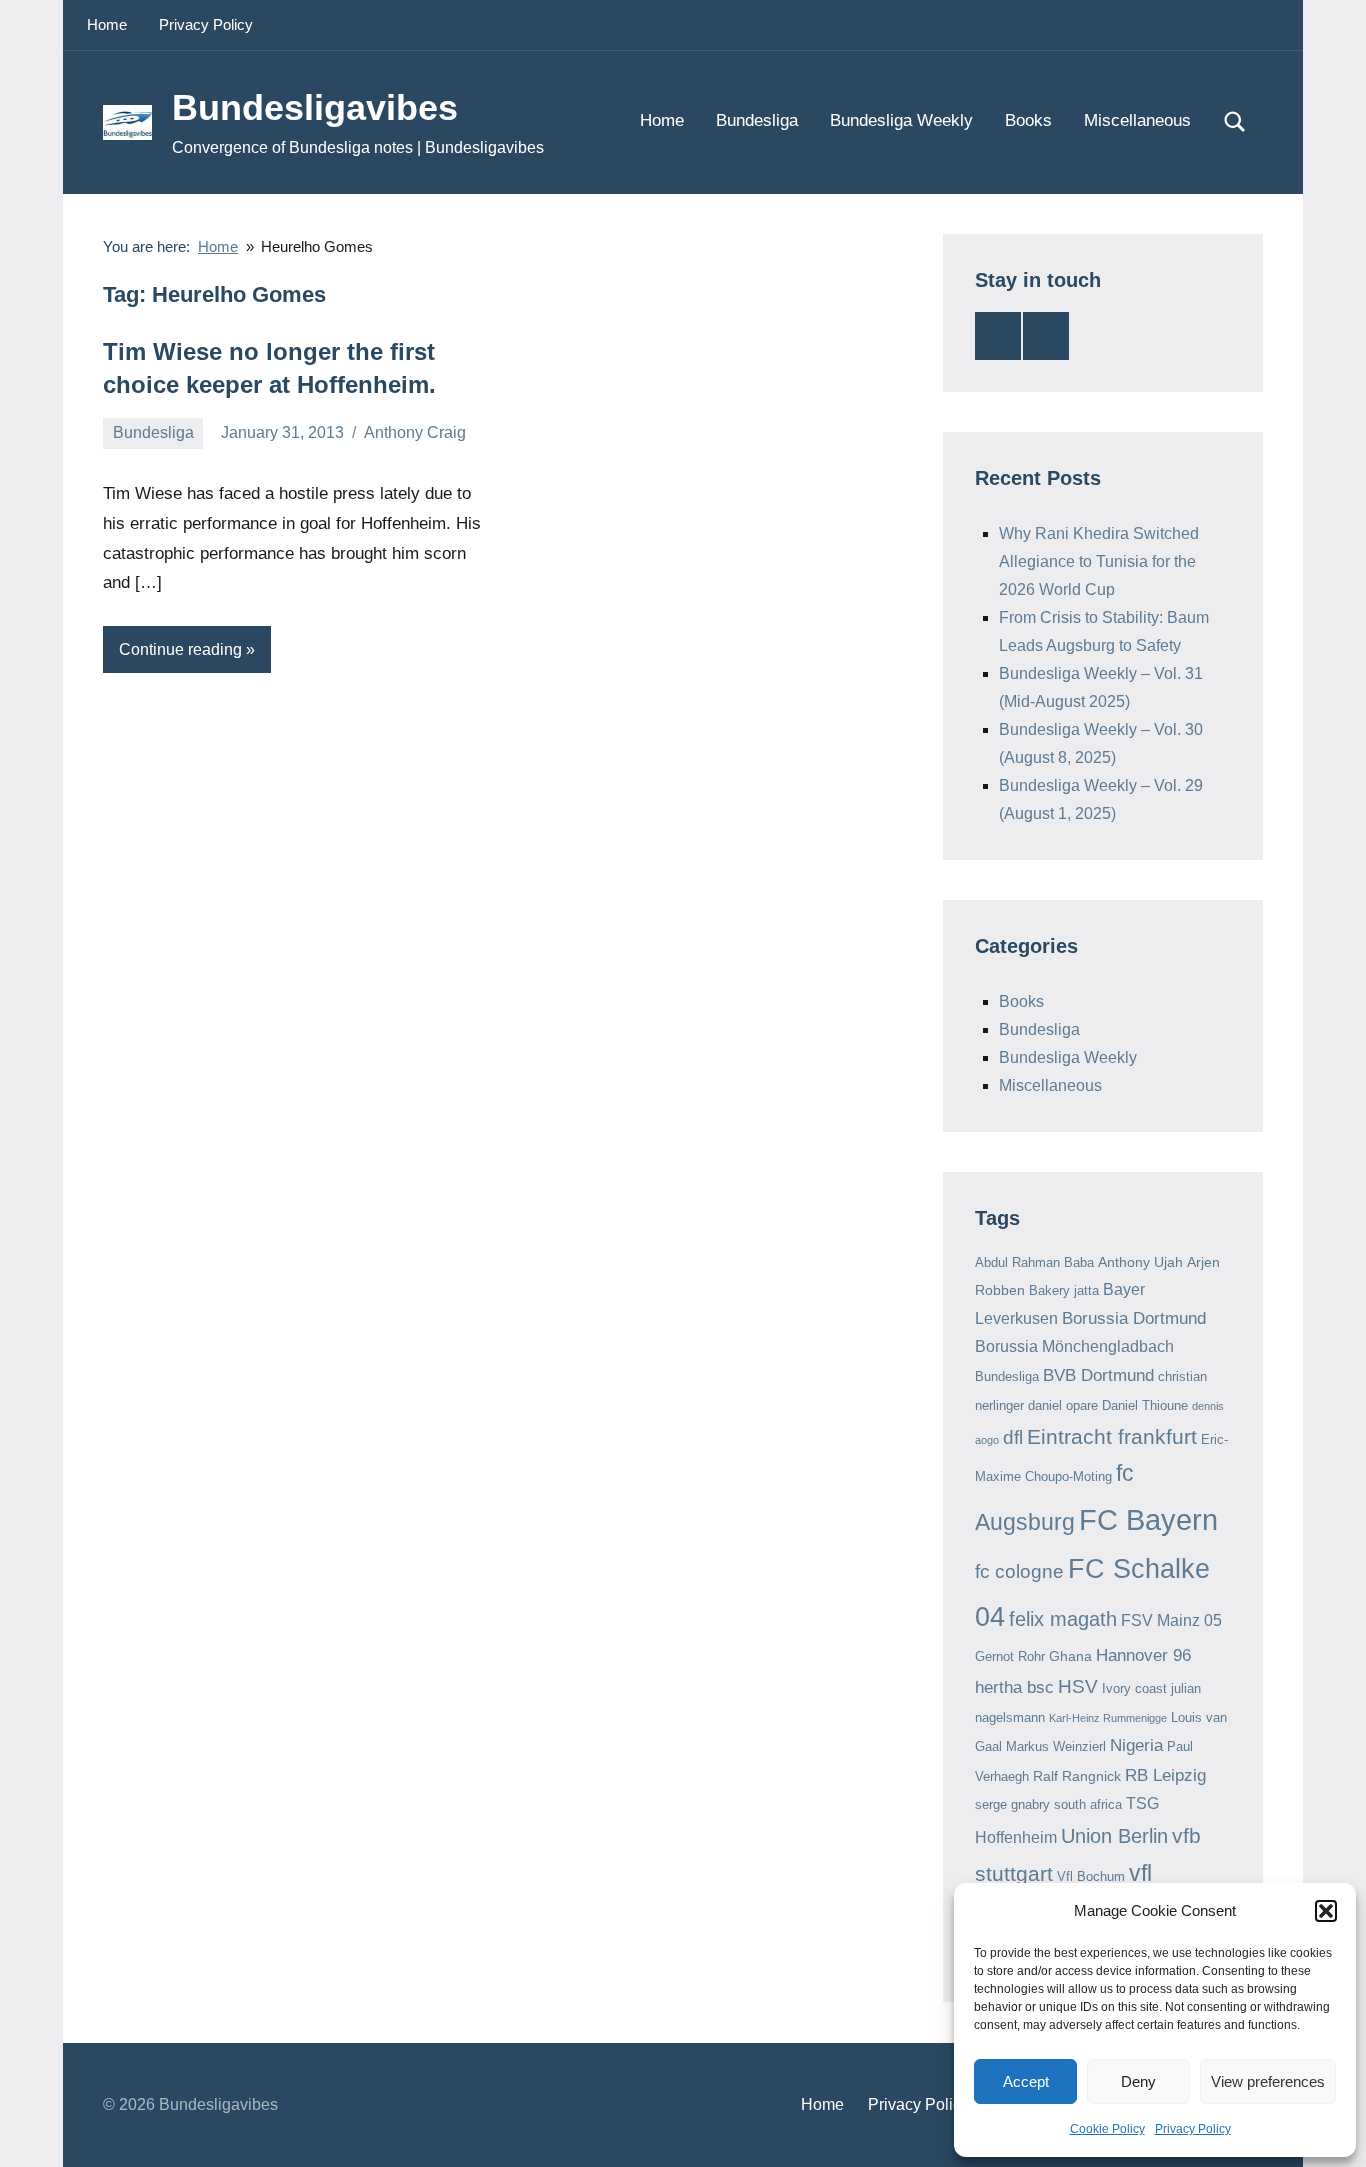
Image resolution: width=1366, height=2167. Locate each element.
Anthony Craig (415, 432)
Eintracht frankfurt (1112, 1436)
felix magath (1063, 1619)
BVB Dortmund (1098, 1375)
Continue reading (180, 649)
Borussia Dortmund (1134, 1318)
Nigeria (1136, 1745)
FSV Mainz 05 (1171, 1620)
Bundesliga (757, 120)
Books (1028, 120)
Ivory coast (1134, 1688)
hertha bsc (1014, 1687)
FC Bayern (1148, 1519)
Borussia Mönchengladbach (1074, 1346)
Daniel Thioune (1145, 1405)
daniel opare (1063, 1405)
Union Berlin (1114, 1836)
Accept (1026, 2081)
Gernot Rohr (1010, 1656)
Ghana (1070, 1656)
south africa (1088, 1804)
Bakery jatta (1064, 1290)
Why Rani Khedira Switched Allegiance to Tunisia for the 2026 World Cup (1099, 561)
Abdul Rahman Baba (1034, 1262)
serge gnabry (1012, 1804)
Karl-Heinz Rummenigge (1108, 1718)
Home (107, 24)
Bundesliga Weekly (901, 120)
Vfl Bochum (1091, 1876)
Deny (1138, 2081)
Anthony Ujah (1140, 1262)
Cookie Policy (1107, 2129)
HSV (1078, 1686)
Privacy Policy (1193, 2129)
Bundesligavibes (315, 107)
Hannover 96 (1143, 1655)
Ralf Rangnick (1077, 1776)
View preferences (1268, 2081)
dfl (1013, 1437)
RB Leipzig (1165, 1775)
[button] (1326, 1911)
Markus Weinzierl (1056, 1746)
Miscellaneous (1137, 120)
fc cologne (1019, 1571)
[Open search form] (1235, 122)
